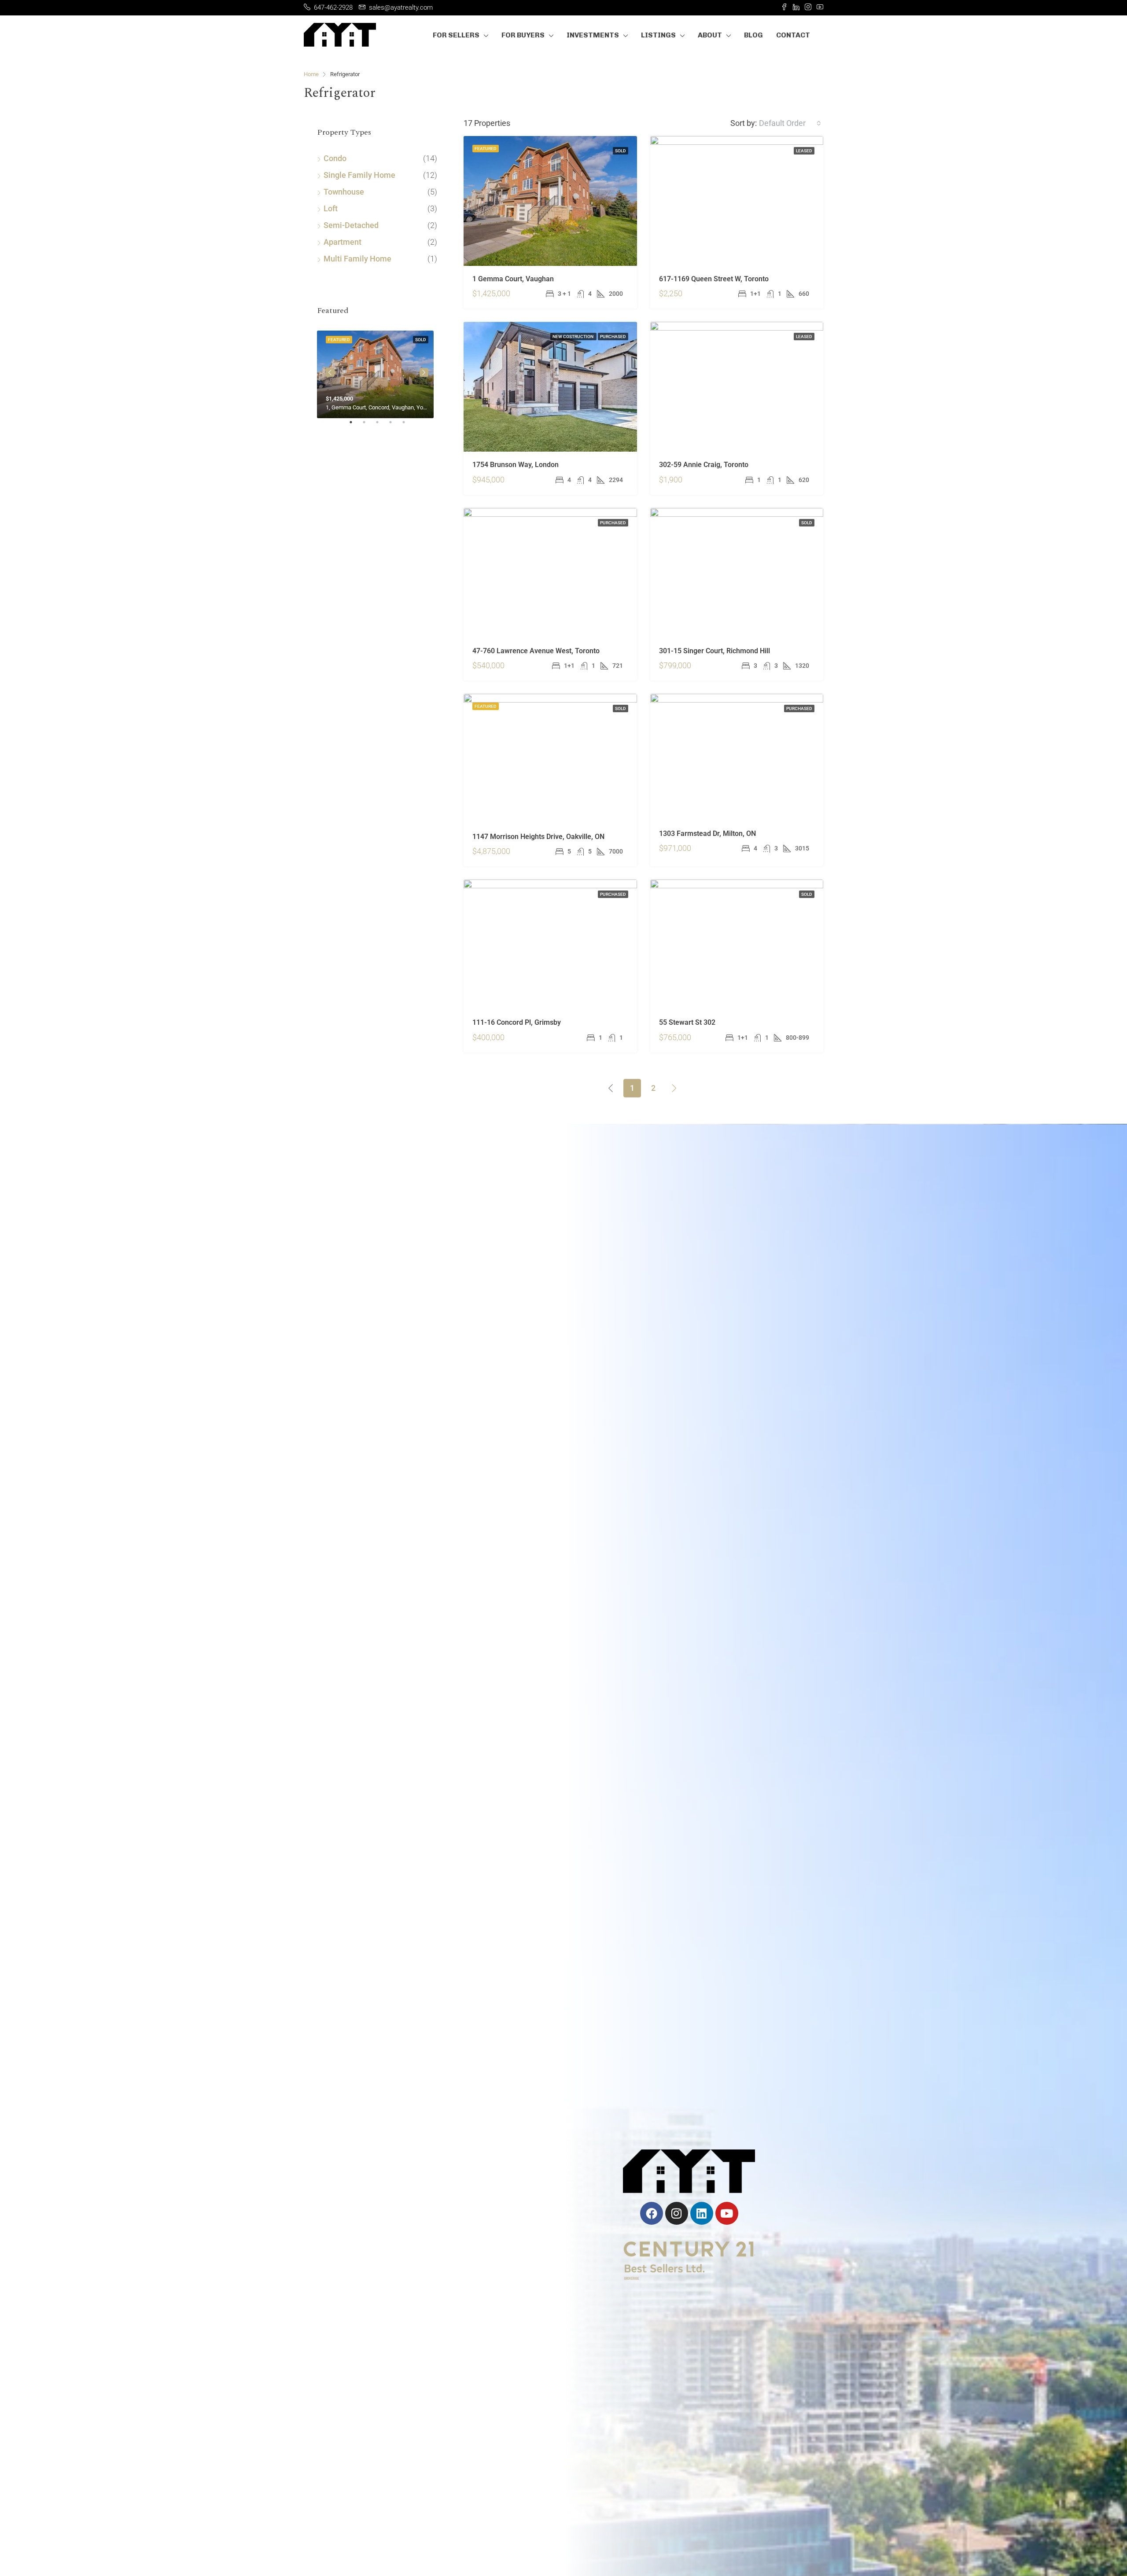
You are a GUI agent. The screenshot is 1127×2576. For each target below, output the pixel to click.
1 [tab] (355, 426)
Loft (331, 208)
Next (424, 372)
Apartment (343, 242)
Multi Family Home (357, 259)
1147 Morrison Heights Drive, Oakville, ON (538, 837)
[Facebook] (652, 2213)
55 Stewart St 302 (687, 1022)
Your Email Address (360, 2205)
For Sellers (456, 35)
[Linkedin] (702, 2213)
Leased (804, 151)
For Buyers (523, 35)
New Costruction (573, 337)
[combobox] (790, 123)
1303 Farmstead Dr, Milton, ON (707, 834)
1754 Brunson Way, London (516, 465)
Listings (658, 35)
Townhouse (344, 192)
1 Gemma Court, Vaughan (513, 279)
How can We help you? (365, 2243)
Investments (593, 35)
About (710, 35)
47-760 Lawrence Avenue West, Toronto (536, 651)
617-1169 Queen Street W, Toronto (714, 279)
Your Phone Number (476, 2205)
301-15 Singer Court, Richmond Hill (715, 651)
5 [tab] (408, 426)
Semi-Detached (351, 225)
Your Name (345, 2168)
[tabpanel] (377, 373)
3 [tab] (382, 426)
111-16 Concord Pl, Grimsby (517, 1022)
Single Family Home (359, 175)
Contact (793, 35)
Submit (438, 2309)
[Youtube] (727, 2213)
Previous (330, 372)
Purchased (613, 337)
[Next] (674, 1088)
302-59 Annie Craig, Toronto (704, 465)
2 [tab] (368, 426)
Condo (335, 158)
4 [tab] (395, 426)
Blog (753, 35)
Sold (621, 151)
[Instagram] (677, 2213)
